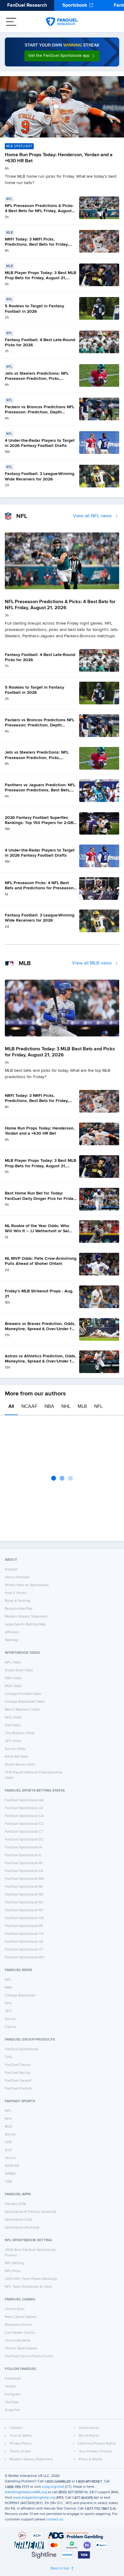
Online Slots (15, 2309)
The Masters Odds (20, 1733)
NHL (66, 1407)
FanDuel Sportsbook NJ (24, 1902)
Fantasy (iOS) (15, 2204)
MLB (82, 1407)
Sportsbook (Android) (22, 2228)
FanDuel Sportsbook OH (25, 1918)
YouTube (12, 2402)
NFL (98, 1407)
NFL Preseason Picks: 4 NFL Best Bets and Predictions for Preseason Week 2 (39, 888)
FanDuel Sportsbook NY (24, 1910)
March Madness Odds (22, 1710)
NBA (49, 1407)
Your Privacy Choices (96, 2452)
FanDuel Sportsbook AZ (24, 1808)
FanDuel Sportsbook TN (24, 1934)
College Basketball (20, 1996)
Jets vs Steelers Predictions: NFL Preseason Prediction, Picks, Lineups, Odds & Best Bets (37, 379)
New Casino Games (21, 2317)
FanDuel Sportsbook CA (24, 1816)
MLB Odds (13, 1686)
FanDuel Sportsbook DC (24, 1840)
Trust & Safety (21, 2436)
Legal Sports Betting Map (25, 1624)
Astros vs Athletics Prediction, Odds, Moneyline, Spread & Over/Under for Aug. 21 (41, 1361)
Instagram (13, 2394)
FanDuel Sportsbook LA (24, 1871)
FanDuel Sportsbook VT (24, 1950)
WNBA (10, 2174)
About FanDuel (17, 1577)
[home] (62, 22)
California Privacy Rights (97, 2444)
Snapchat (12, 2410)
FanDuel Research (27, 5)
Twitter (10, 2387)
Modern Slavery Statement (26, 1617)
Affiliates (12, 1632)
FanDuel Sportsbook (21, 2049)
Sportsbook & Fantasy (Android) (30, 2212)
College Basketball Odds (25, 1702)
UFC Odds (13, 1741)
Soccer (10, 2019)
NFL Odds (13, 1663)
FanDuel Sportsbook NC (24, 1895)
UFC (8, 2011)
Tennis (10, 2158)
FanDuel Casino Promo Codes (29, 2356)
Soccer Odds (15, 1749)
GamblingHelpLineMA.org (26, 2492)
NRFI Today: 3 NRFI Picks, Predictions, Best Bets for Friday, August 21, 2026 (37, 245)
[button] (62, 56)
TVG (8, 2057)
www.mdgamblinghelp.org (34, 2498)
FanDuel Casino (18, 2065)
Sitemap (11, 1640)
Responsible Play (19, 1609)
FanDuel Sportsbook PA (24, 1926)
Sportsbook (75, 5)
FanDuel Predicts (19, 2089)
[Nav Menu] (11, 22)
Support (11, 1569)
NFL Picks (13, 2271)
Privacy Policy (21, 2444)
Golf (8, 2150)
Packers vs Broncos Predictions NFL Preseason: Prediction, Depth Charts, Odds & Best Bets (40, 412)
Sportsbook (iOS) (18, 2220)
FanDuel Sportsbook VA (24, 1942)
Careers (16, 2428)
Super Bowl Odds (19, 1670)
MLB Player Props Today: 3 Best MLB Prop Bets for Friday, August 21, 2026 (40, 278)
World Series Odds (20, 1765)
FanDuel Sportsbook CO (24, 1824)
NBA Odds (13, 1678)
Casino (10, 2027)
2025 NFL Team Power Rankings (31, 2279)
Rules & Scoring (18, 1601)
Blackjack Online (18, 2325)
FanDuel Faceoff (18, 2081)
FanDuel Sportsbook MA (25, 1879)
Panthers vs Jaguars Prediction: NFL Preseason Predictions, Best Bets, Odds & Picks (40, 790)
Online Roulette (18, 2341)
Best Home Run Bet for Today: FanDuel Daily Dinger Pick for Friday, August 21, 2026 (41, 1199)
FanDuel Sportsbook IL (23, 1855)
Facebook (13, 2379)
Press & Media (90, 2459)
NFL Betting (15, 2263)
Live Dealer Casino (20, 2333)
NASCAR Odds (17, 1757)
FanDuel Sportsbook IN (24, 1863)
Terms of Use (20, 2452)
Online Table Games (21, 2348)
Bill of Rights (89, 2436)
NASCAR (12, 2166)
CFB (8, 2142)
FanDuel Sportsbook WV (25, 1957)
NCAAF (29, 1407)
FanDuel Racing (17, 2073)
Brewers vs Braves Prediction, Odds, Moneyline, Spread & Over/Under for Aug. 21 (40, 1329)
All (11, 1407)
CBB (8, 2182)
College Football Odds (23, 1694)
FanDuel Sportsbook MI (24, 1887)
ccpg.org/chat (53, 2487)
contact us (55, 2519)
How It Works (16, 1593)
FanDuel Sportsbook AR (24, 1800)
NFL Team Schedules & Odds (28, 2287)
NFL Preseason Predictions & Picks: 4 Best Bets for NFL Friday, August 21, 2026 (39, 211)
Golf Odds (13, 1725)
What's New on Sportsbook (27, 1585)
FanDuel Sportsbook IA (23, 1847)
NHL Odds (13, 1718)
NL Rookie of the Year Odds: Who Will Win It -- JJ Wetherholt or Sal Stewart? (37, 1231)
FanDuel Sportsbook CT (24, 1832)
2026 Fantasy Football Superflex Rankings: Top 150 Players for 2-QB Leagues (39, 823)
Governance (89, 2428)
